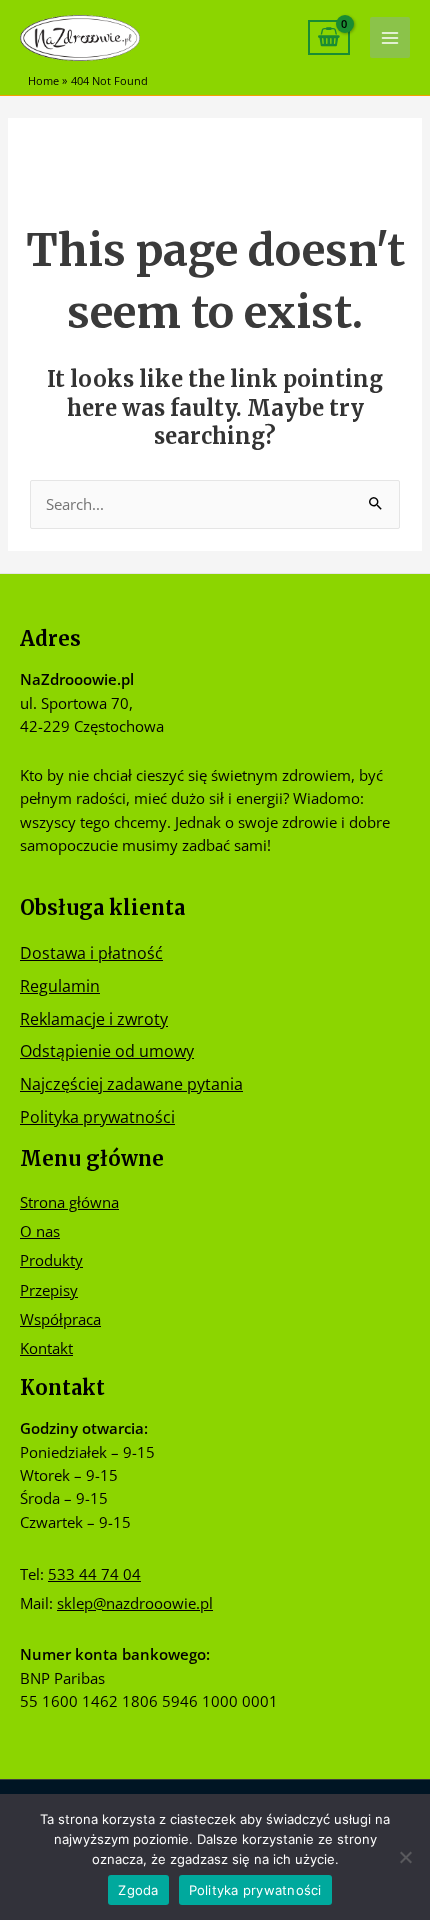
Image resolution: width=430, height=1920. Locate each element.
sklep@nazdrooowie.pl (135, 1603)
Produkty (51, 1260)
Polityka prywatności (97, 1116)
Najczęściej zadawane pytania (131, 1083)
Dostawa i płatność (91, 952)
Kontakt (46, 1348)
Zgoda (138, 1890)
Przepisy (49, 1290)
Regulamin (60, 985)
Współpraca (60, 1319)
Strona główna (69, 1202)
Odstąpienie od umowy (107, 1050)
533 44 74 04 (94, 1574)
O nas (40, 1231)
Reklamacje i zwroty (94, 1018)
